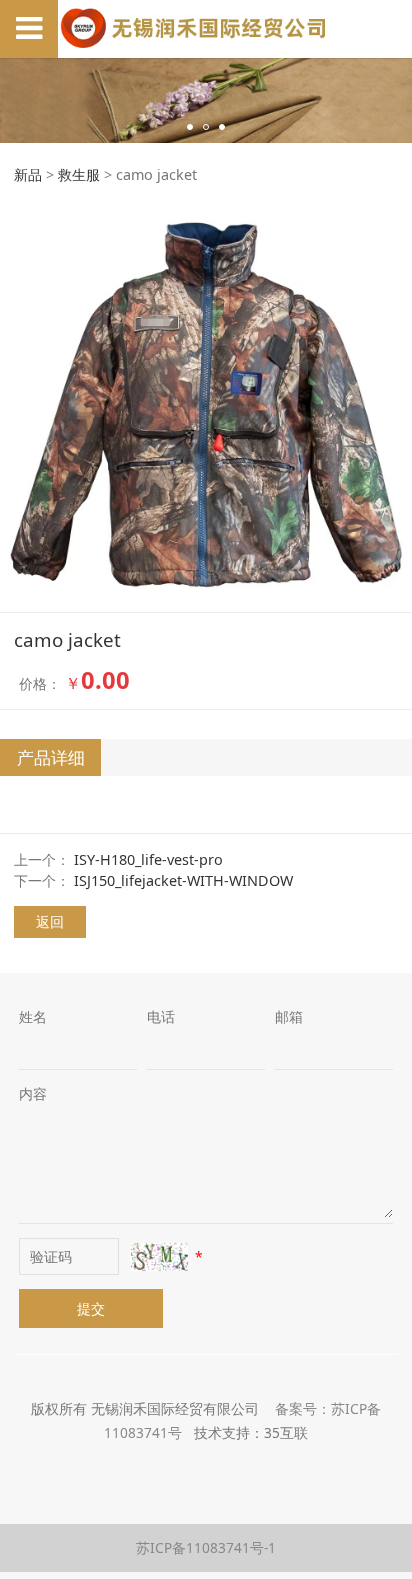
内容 (33, 1093)
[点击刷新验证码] (159, 1256)
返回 (50, 921)
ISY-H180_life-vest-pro (148, 859)
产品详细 (51, 757)
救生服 (79, 174)
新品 (28, 174)
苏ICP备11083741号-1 (206, 1547)
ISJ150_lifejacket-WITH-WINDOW (183, 880)
